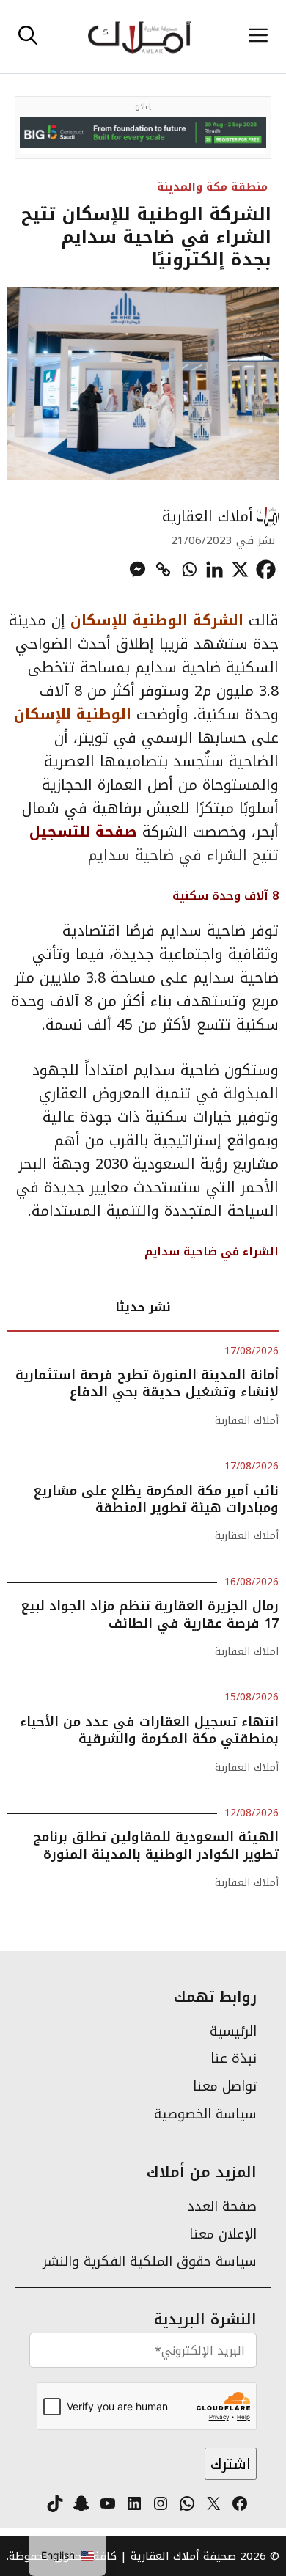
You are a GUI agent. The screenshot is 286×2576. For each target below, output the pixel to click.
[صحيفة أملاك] (139, 37)
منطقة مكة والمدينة (212, 187)
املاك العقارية (247, 1652)
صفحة (114, 832)
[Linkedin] (214, 569)
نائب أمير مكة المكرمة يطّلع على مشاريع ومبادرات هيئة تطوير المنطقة (156, 1499)
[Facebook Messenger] (137, 569)
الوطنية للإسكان (75, 714)
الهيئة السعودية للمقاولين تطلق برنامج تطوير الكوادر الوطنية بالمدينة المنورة (156, 1845)
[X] (240, 569)
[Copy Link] (163, 569)
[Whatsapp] (189, 569)
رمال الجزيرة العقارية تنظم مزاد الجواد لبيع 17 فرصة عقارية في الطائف (150, 1614)
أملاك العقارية (208, 516)
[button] (28, 37)
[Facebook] (266, 569)
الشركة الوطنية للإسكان (157, 620)
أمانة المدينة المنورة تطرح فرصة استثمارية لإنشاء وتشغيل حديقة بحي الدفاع (147, 1383)
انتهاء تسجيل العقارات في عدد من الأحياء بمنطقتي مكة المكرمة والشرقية (149, 1730)
